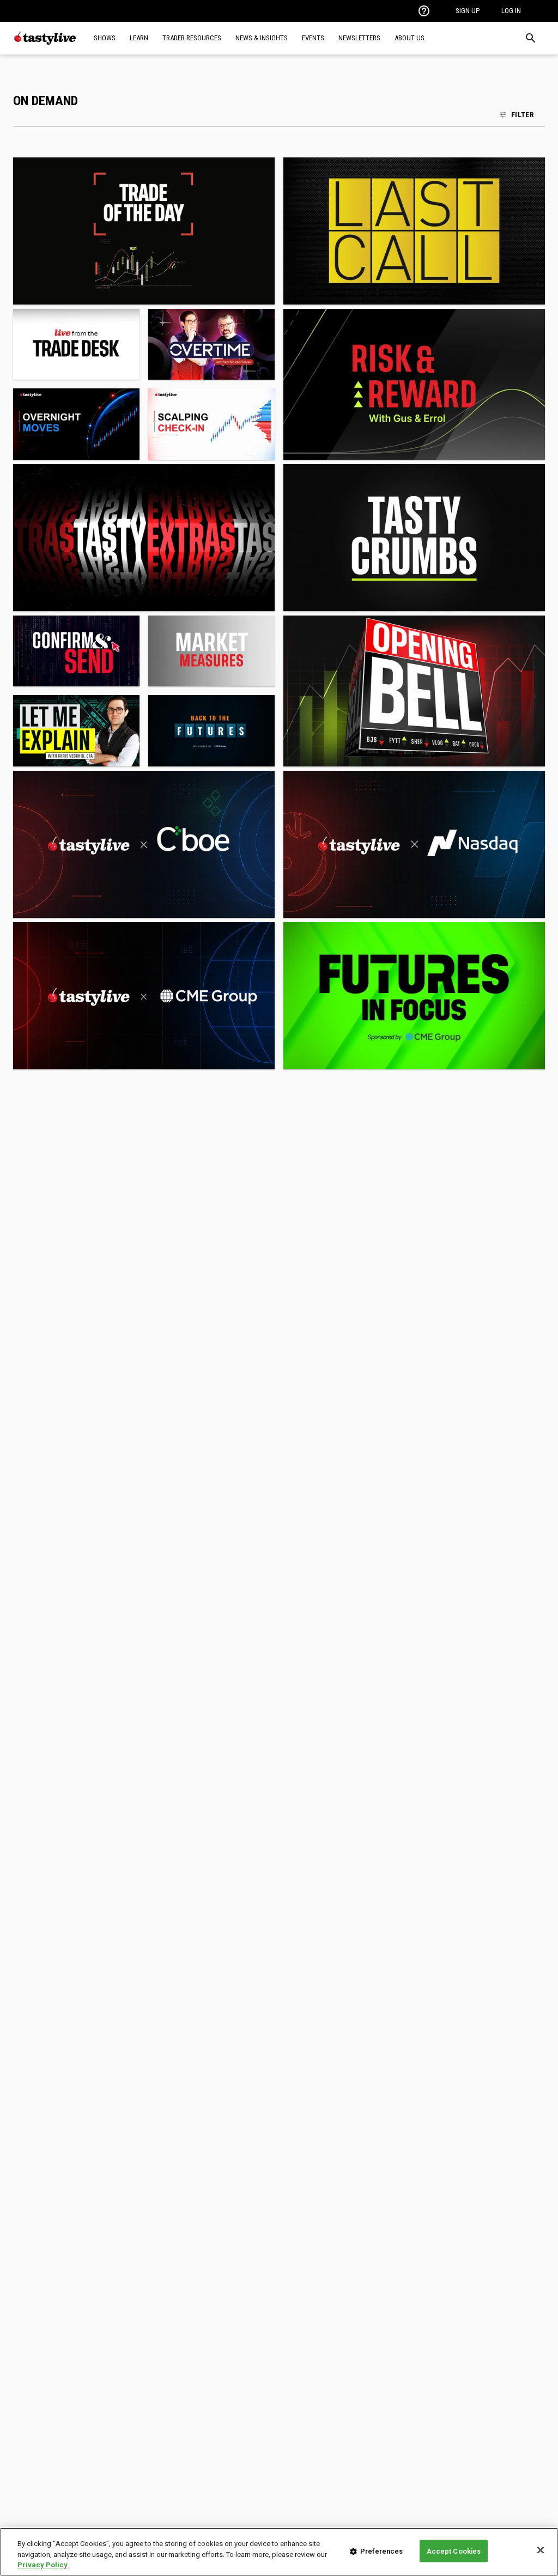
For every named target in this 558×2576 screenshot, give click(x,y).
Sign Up (468, 11)
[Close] (541, 2550)
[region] (279, 2552)
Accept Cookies (454, 2551)
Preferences (381, 2551)
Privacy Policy (43, 2565)
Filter (523, 114)
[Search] (531, 38)
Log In (511, 11)
